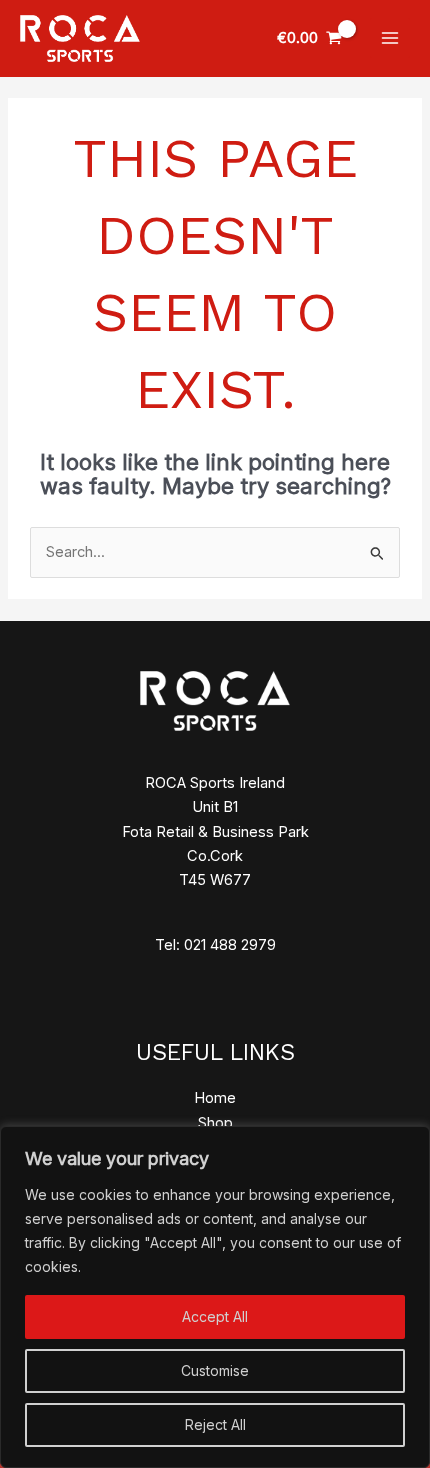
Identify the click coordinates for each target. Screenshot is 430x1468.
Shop (215, 1123)
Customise (215, 1370)
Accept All (215, 1316)
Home (215, 1098)
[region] (215, 1297)
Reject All (215, 1424)
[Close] (409, 1143)
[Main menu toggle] (390, 38)
